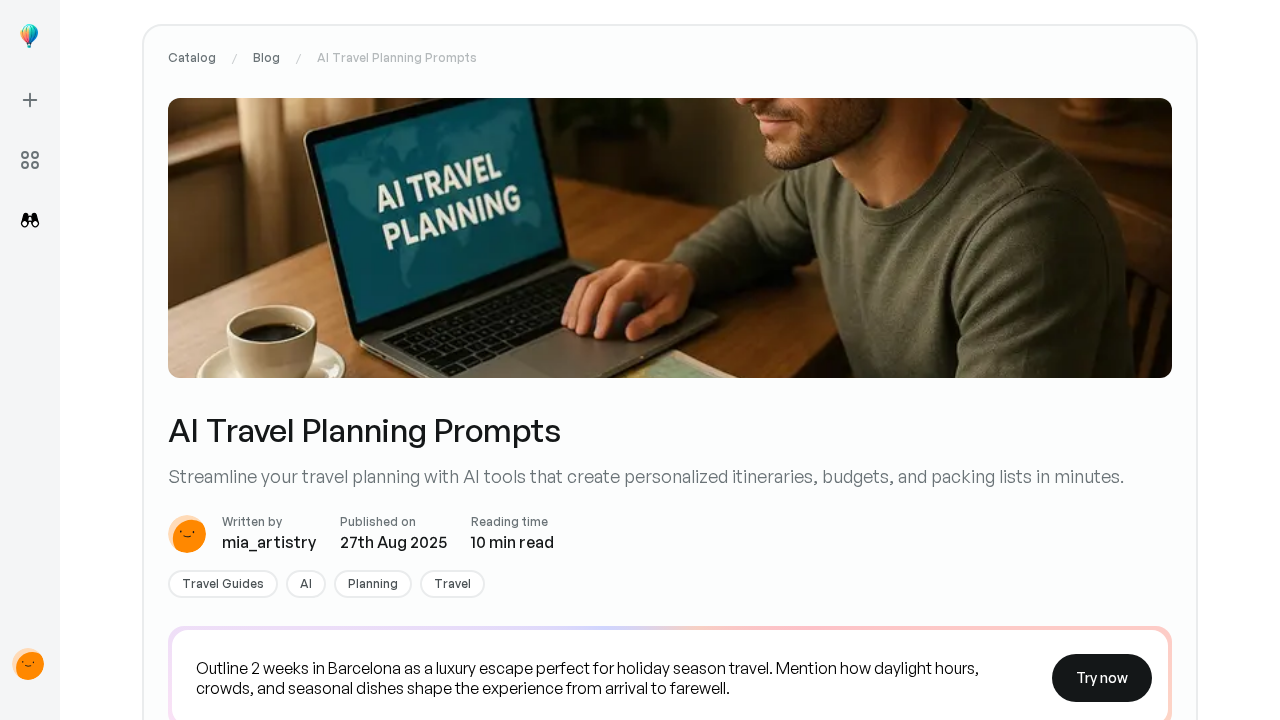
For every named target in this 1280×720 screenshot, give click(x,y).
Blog (266, 57)
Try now (1102, 677)
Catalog (192, 57)
